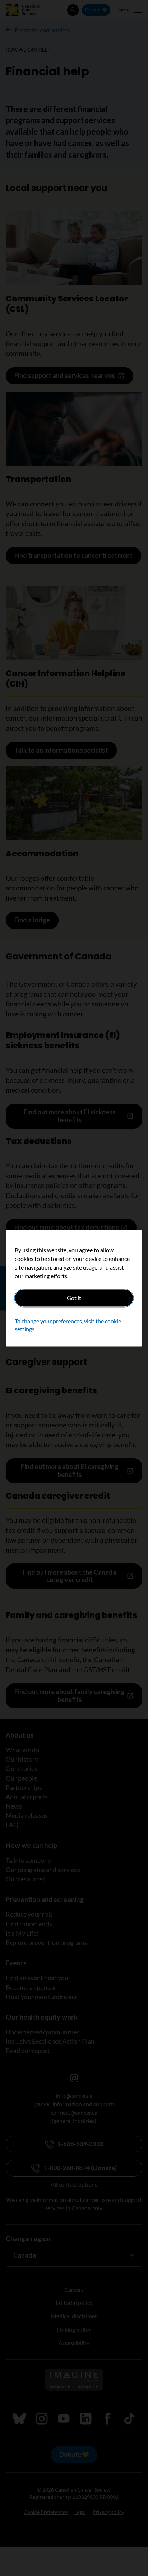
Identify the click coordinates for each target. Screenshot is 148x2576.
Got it (74, 1298)
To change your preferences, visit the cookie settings (68, 1325)
